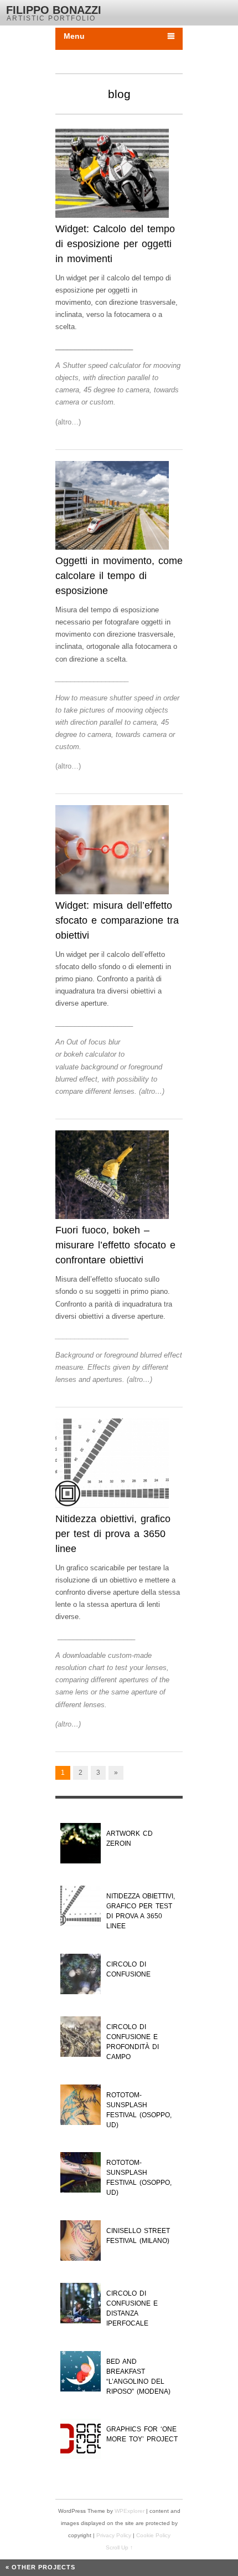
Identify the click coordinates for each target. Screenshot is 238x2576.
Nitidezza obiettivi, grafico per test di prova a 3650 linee (113, 1534)
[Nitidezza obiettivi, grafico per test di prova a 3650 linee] (112, 1465)
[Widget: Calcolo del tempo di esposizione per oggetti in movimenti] (112, 175)
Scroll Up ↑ (119, 2547)
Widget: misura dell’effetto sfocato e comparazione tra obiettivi (117, 920)
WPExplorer (130, 2511)
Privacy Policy (115, 2535)
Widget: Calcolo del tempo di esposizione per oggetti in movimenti (115, 244)
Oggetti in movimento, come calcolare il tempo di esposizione (119, 576)
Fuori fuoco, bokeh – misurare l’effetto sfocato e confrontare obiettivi (115, 1245)
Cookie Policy (153, 2535)
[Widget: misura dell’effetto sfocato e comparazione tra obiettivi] (112, 852)
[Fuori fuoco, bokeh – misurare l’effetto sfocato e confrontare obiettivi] (112, 1177)
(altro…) (68, 422)
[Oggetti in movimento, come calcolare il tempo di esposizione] (112, 508)
